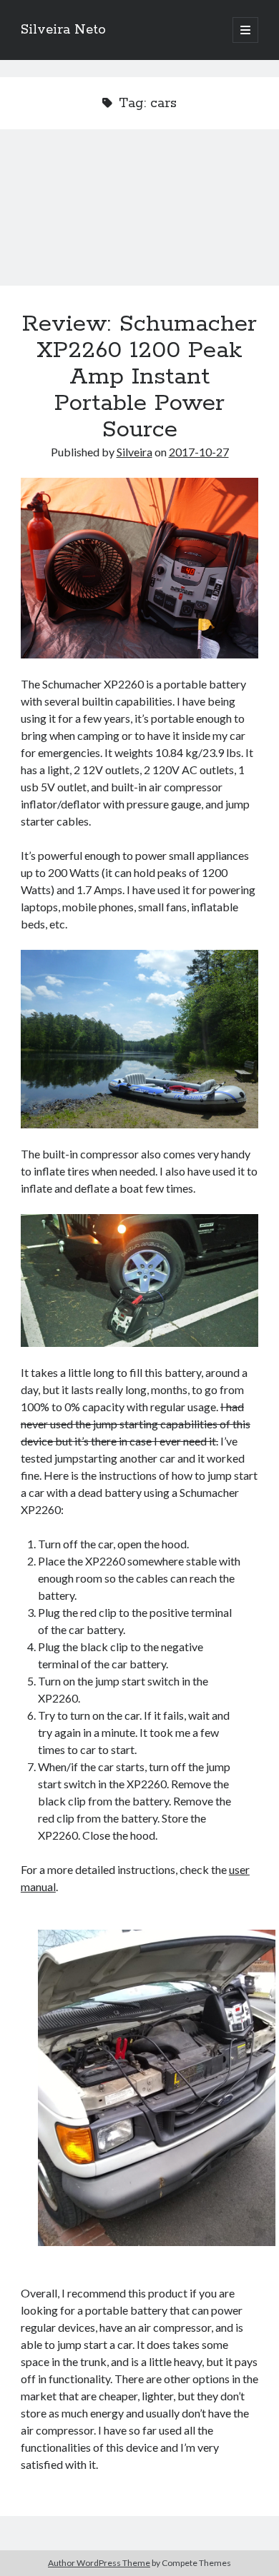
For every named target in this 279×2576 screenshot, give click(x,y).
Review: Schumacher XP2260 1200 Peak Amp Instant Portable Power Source (139, 216)
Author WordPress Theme (99, 2563)
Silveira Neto (63, 30)
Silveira (134, 452)
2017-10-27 (199, 452)
